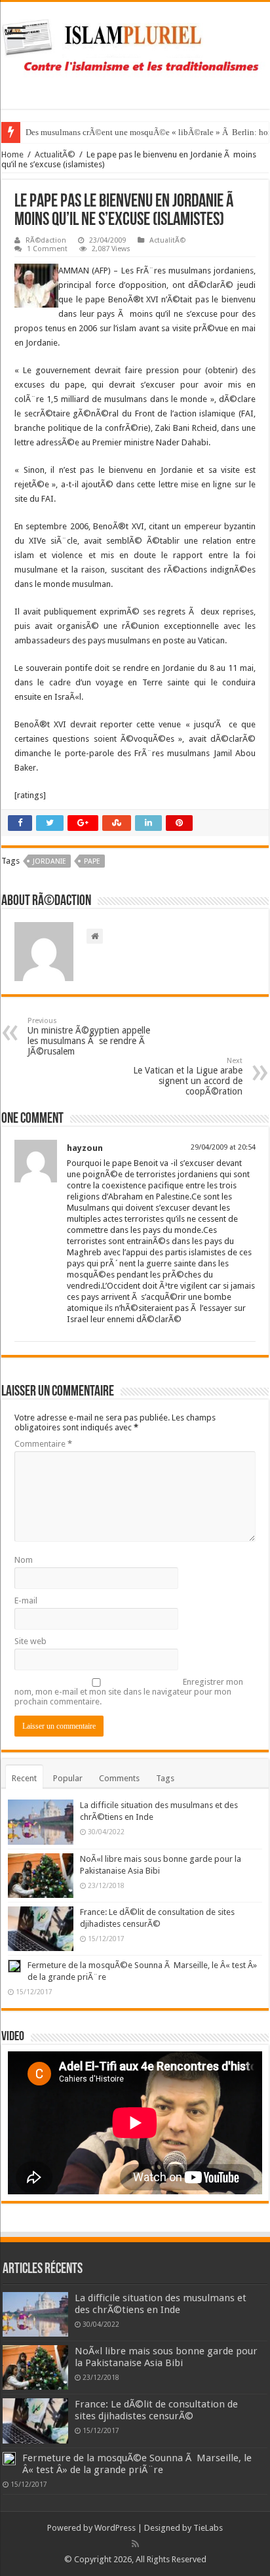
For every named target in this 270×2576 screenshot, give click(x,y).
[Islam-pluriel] (135, 53)
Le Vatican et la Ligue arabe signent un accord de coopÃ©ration (188, 1077)
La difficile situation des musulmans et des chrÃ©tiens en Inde (161, 2304)
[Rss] (135, 2544)
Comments (119, 1778)
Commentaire (43, 1444)
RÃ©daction (46, 240)
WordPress (115, 2528)
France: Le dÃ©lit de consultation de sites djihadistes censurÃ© (156, 2410)
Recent (24, 1778)
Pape (92, 861)
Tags (165, 1778)
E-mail (26, 1600)
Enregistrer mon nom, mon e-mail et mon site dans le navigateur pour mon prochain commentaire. (129, 1692)
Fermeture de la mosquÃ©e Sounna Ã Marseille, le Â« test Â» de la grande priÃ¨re (137, 2464)
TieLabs (208, 2528)
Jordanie (49, 861)
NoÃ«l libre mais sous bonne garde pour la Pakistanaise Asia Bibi (166, 2357)
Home (12, 154)
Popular (68, 1778)
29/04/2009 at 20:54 (223, 1147)
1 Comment (47, 249)
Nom (24, 1560)
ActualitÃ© (55, 154)
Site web (30, 1641)
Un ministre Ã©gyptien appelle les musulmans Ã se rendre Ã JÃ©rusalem (89, 1036)
